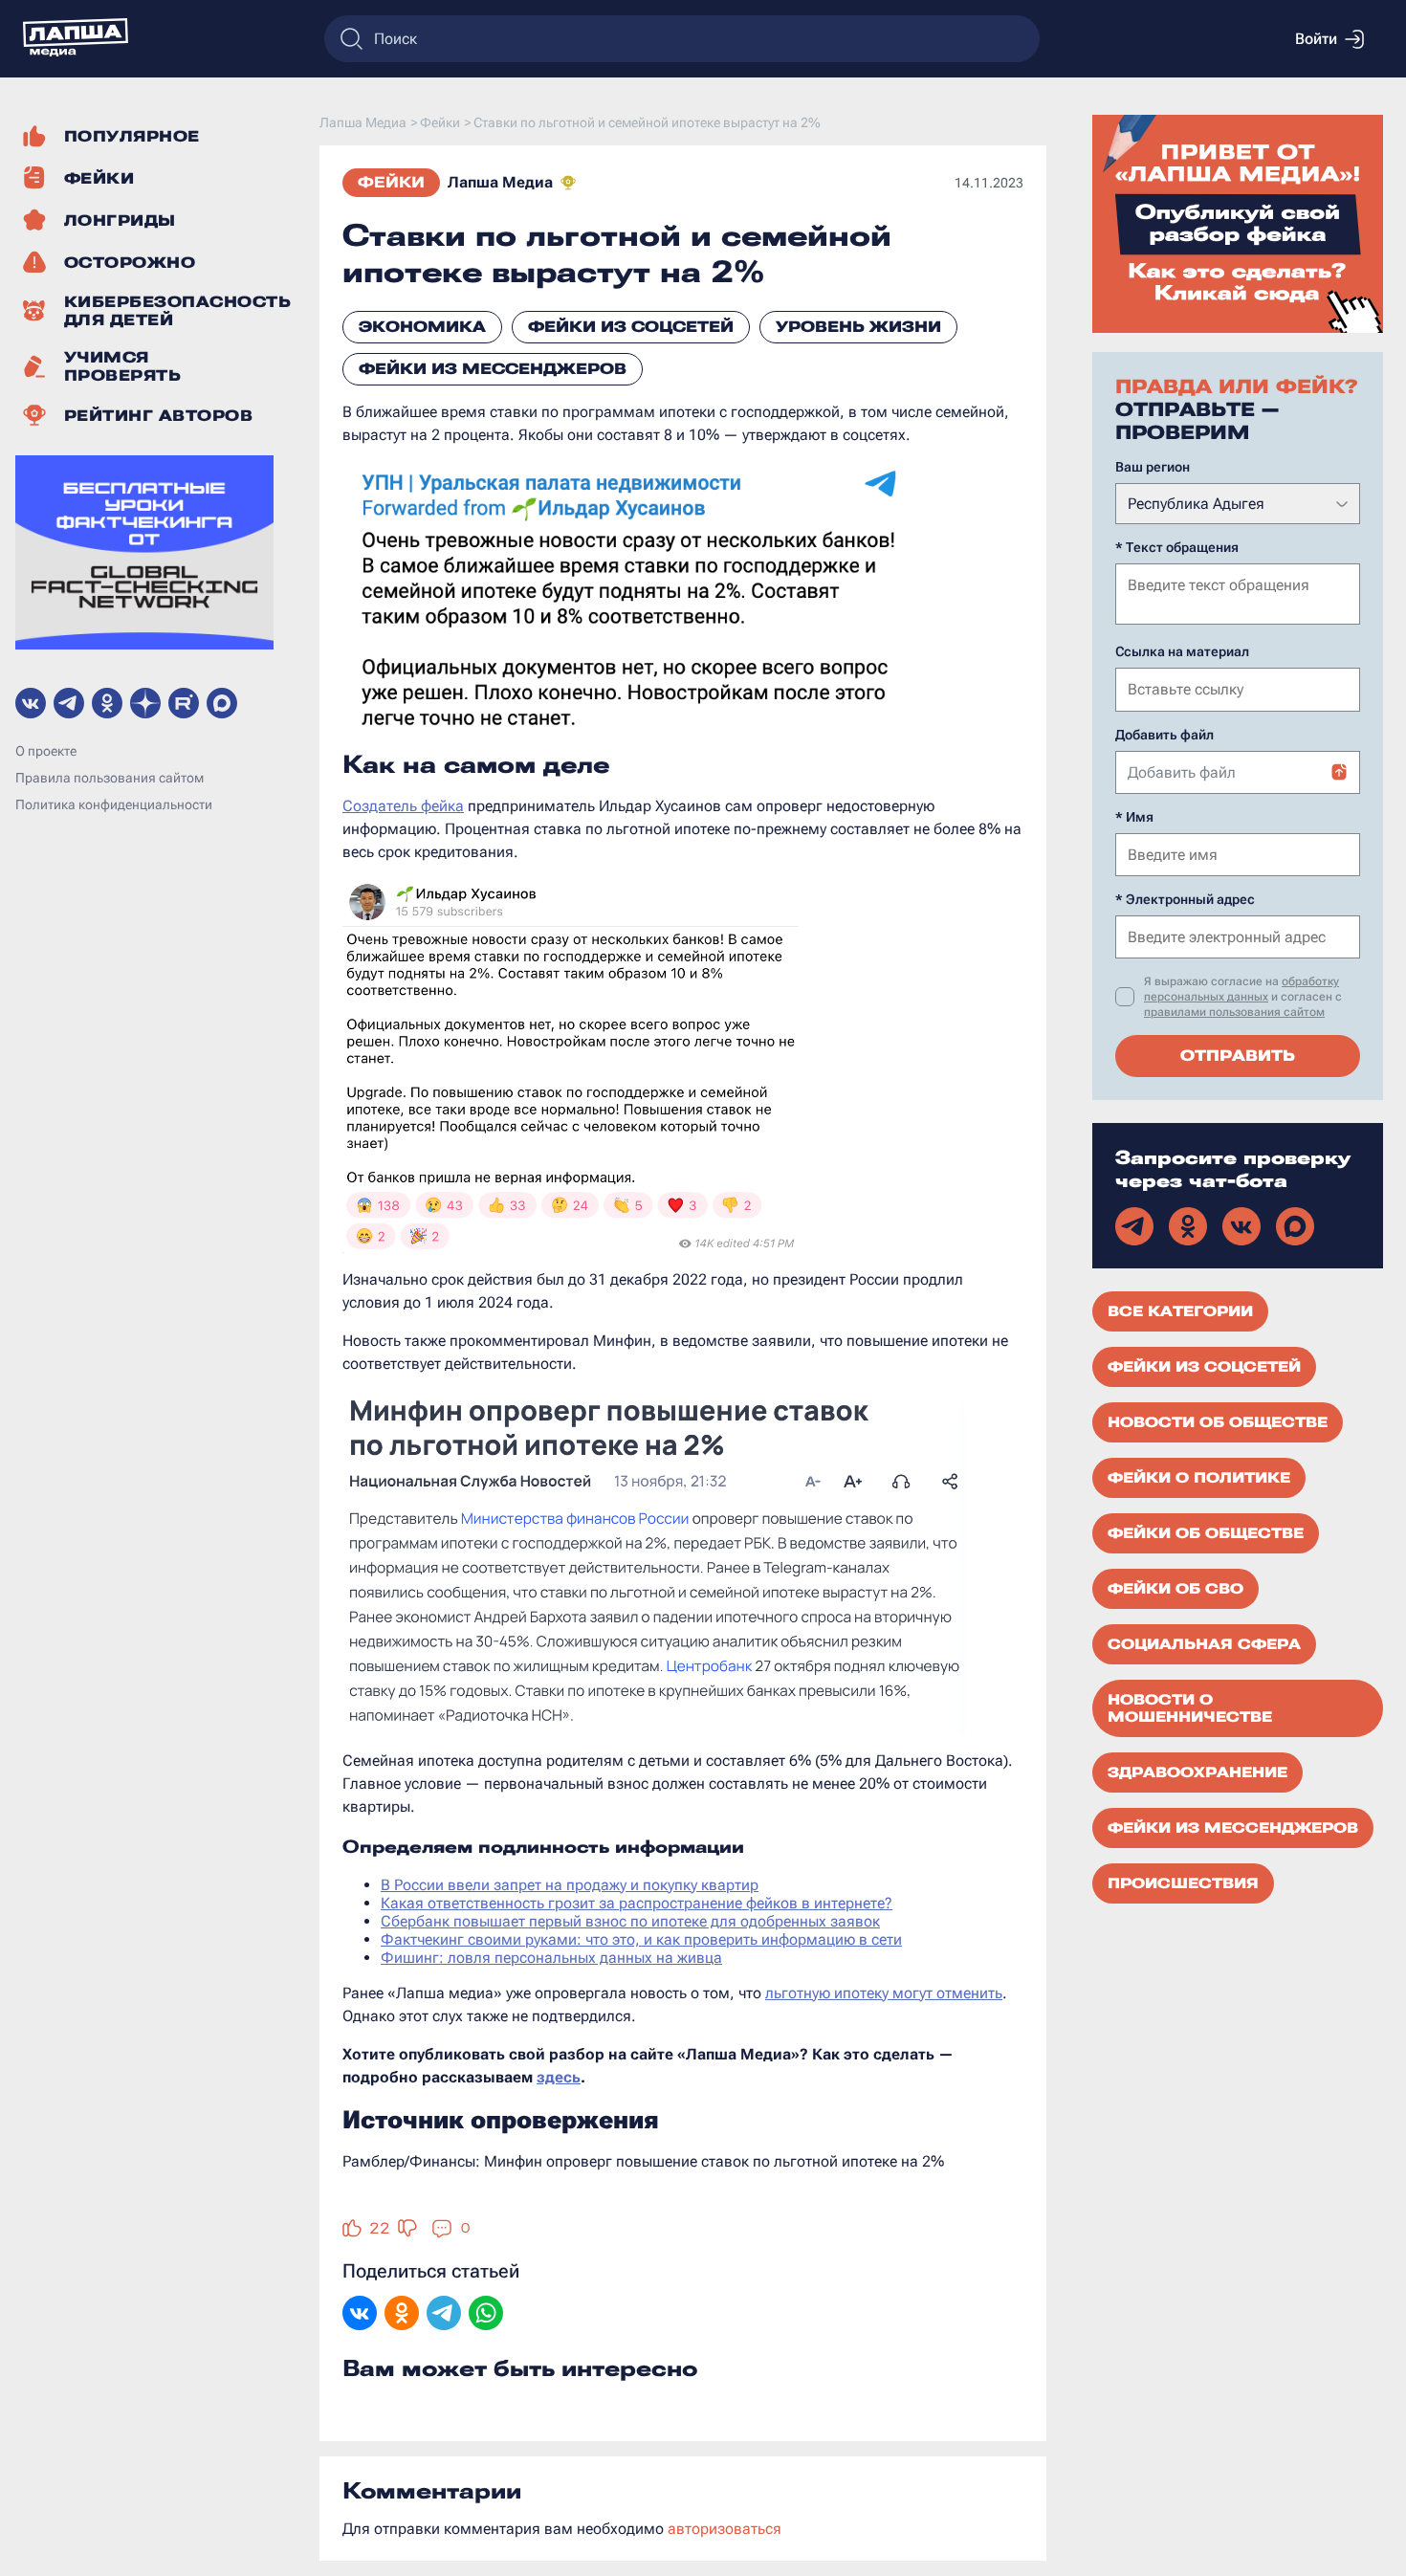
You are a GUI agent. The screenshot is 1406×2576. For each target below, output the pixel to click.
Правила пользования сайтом (110, 778)
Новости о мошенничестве (1190, 1708)
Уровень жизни (858, 327)
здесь (559, 2077)
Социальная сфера (1204, 1644)
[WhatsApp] (486, 2315)
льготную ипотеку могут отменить (884, 1993)
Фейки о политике (1199, 1478)
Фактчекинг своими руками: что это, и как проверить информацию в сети (641, 1939)
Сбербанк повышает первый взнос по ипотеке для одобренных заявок (630, 1921)
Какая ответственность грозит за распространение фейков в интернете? (637, 1903)
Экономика (422, 327)
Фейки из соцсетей (631, 327)
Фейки (391, 182)
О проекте (46, 751)
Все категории (1180, 1311)
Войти (1316, 39)
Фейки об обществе (1206, 1533)
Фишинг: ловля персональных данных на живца (551, 1958)
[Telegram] (444, 2315)
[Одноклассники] (402, 2315)
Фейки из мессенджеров (493, 369)
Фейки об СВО (1175, 1589)
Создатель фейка (403, 806)
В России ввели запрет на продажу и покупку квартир (570, 1885)
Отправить (1238, 1056)
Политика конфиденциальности (114, 804)
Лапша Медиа (500, 182)
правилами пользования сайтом (1234, 1012)
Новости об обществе (1218, 1422)
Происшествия (1183, 1883)
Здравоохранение (1197, 1772)
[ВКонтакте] (360, 2315)
